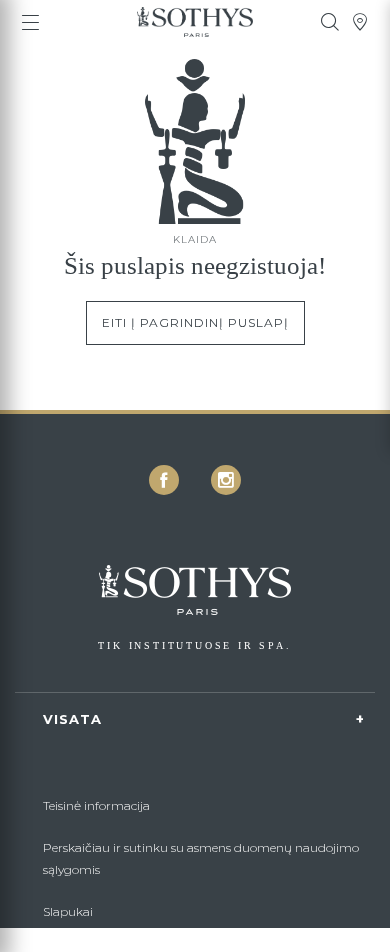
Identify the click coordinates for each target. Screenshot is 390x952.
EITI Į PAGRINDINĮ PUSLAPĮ (195, 322)
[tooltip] (330, 22)
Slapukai (68, 911)
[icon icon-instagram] (226, 480)
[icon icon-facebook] (164, 480)
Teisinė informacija (96, 805)
